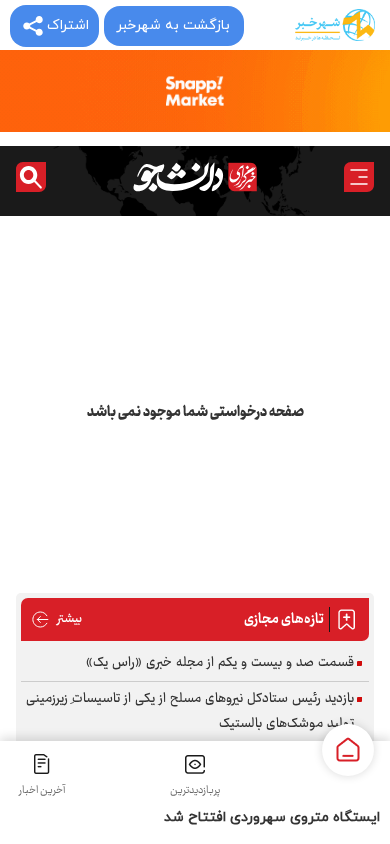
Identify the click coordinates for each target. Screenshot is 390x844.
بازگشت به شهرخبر (173, 25)
